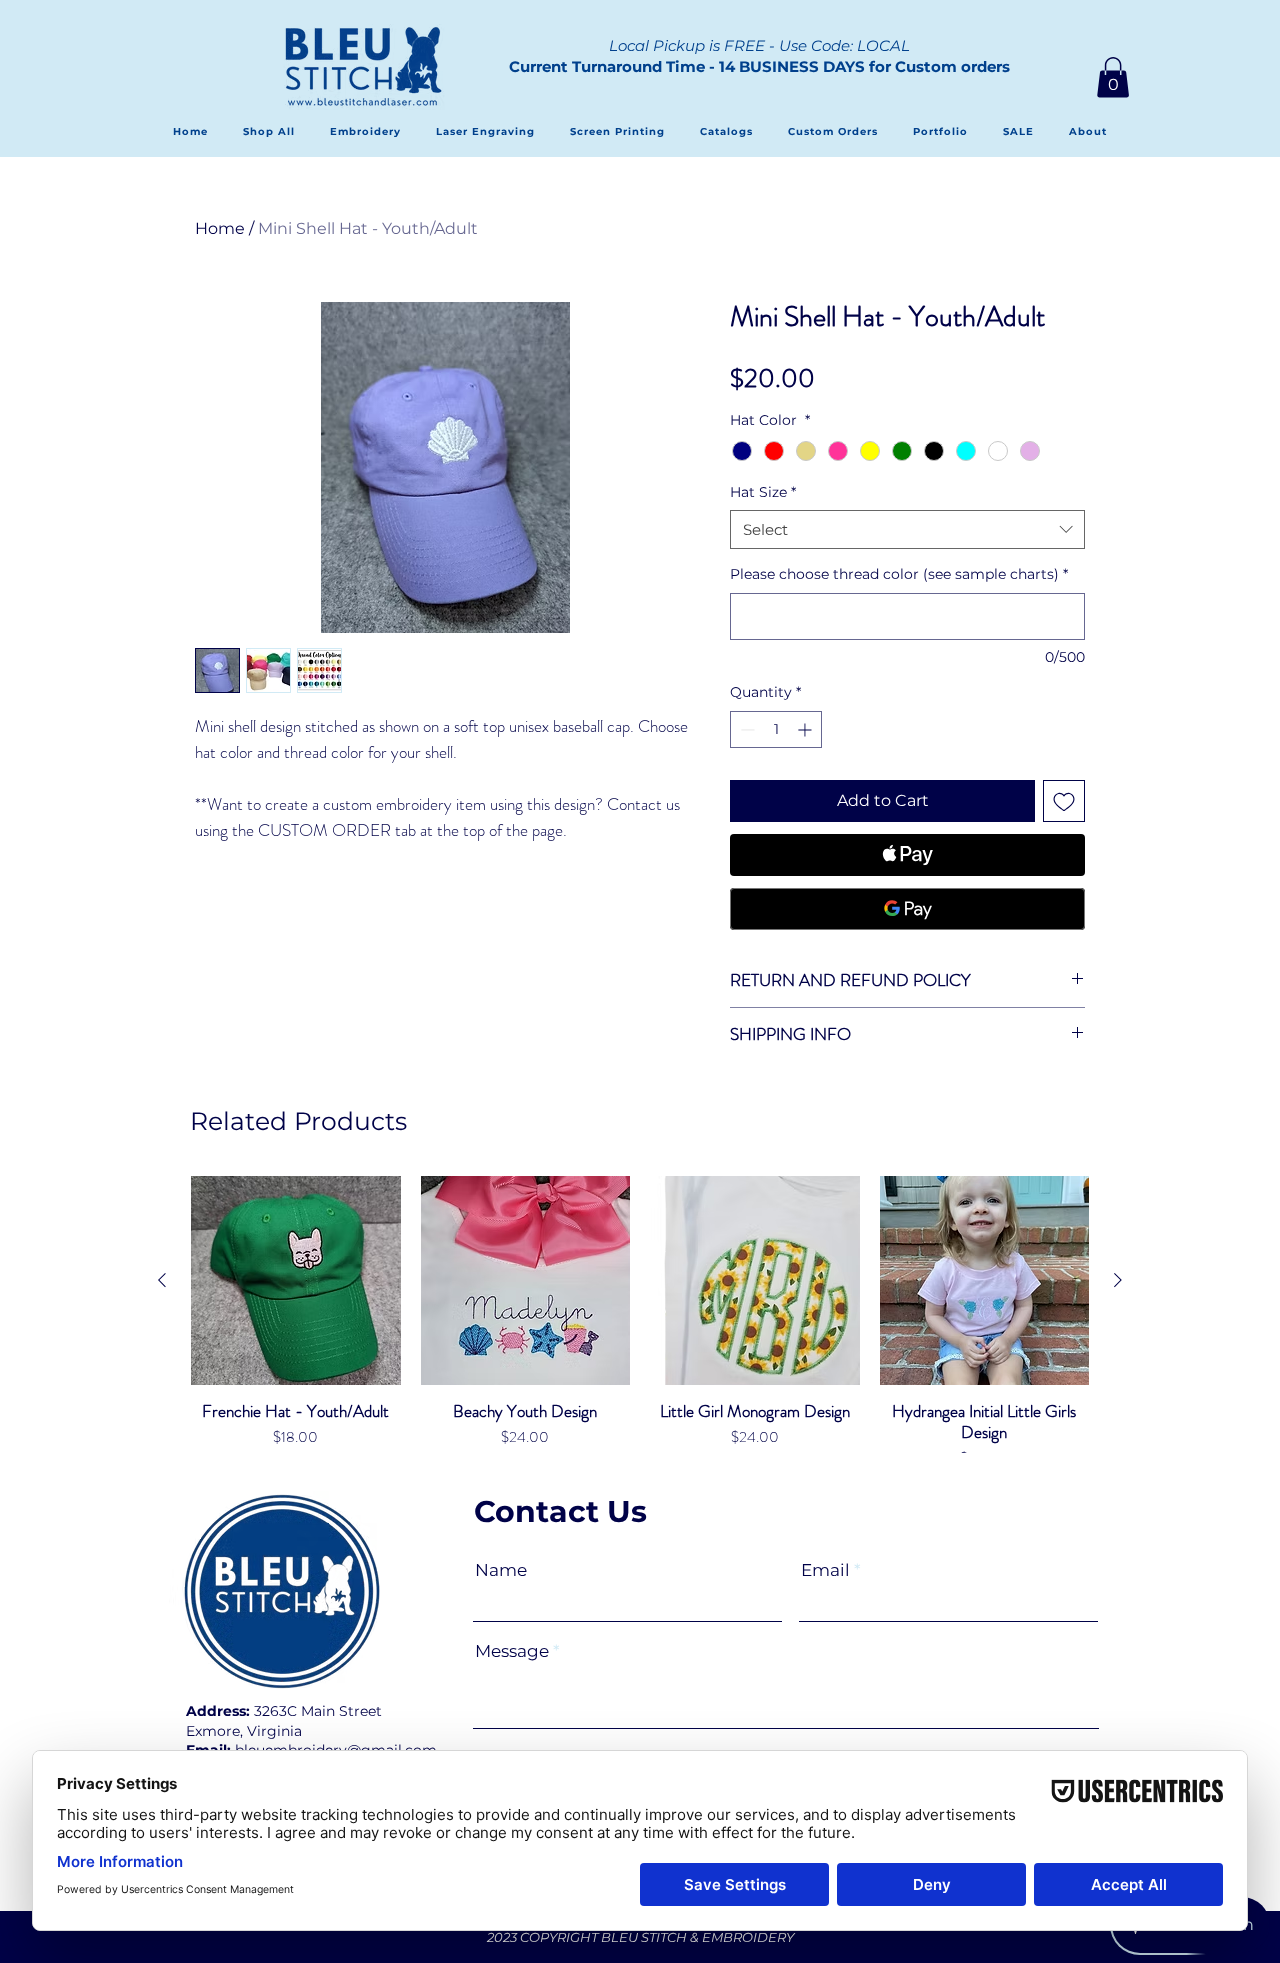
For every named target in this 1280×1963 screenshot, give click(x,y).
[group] (640, 1333)
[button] (1113, 77)
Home (220, 228)
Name (501, 1570)
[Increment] (806, 729)
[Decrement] (745, 729)
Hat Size (763, 492)
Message (512, 1651)
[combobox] (907, 529)
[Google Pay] (907, 909)
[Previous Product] (162, 1280)
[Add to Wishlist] (1064, 801)
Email (825, 1570)
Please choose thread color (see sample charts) (899, 574)
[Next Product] (1118, 1280)
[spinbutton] (776, 729)
